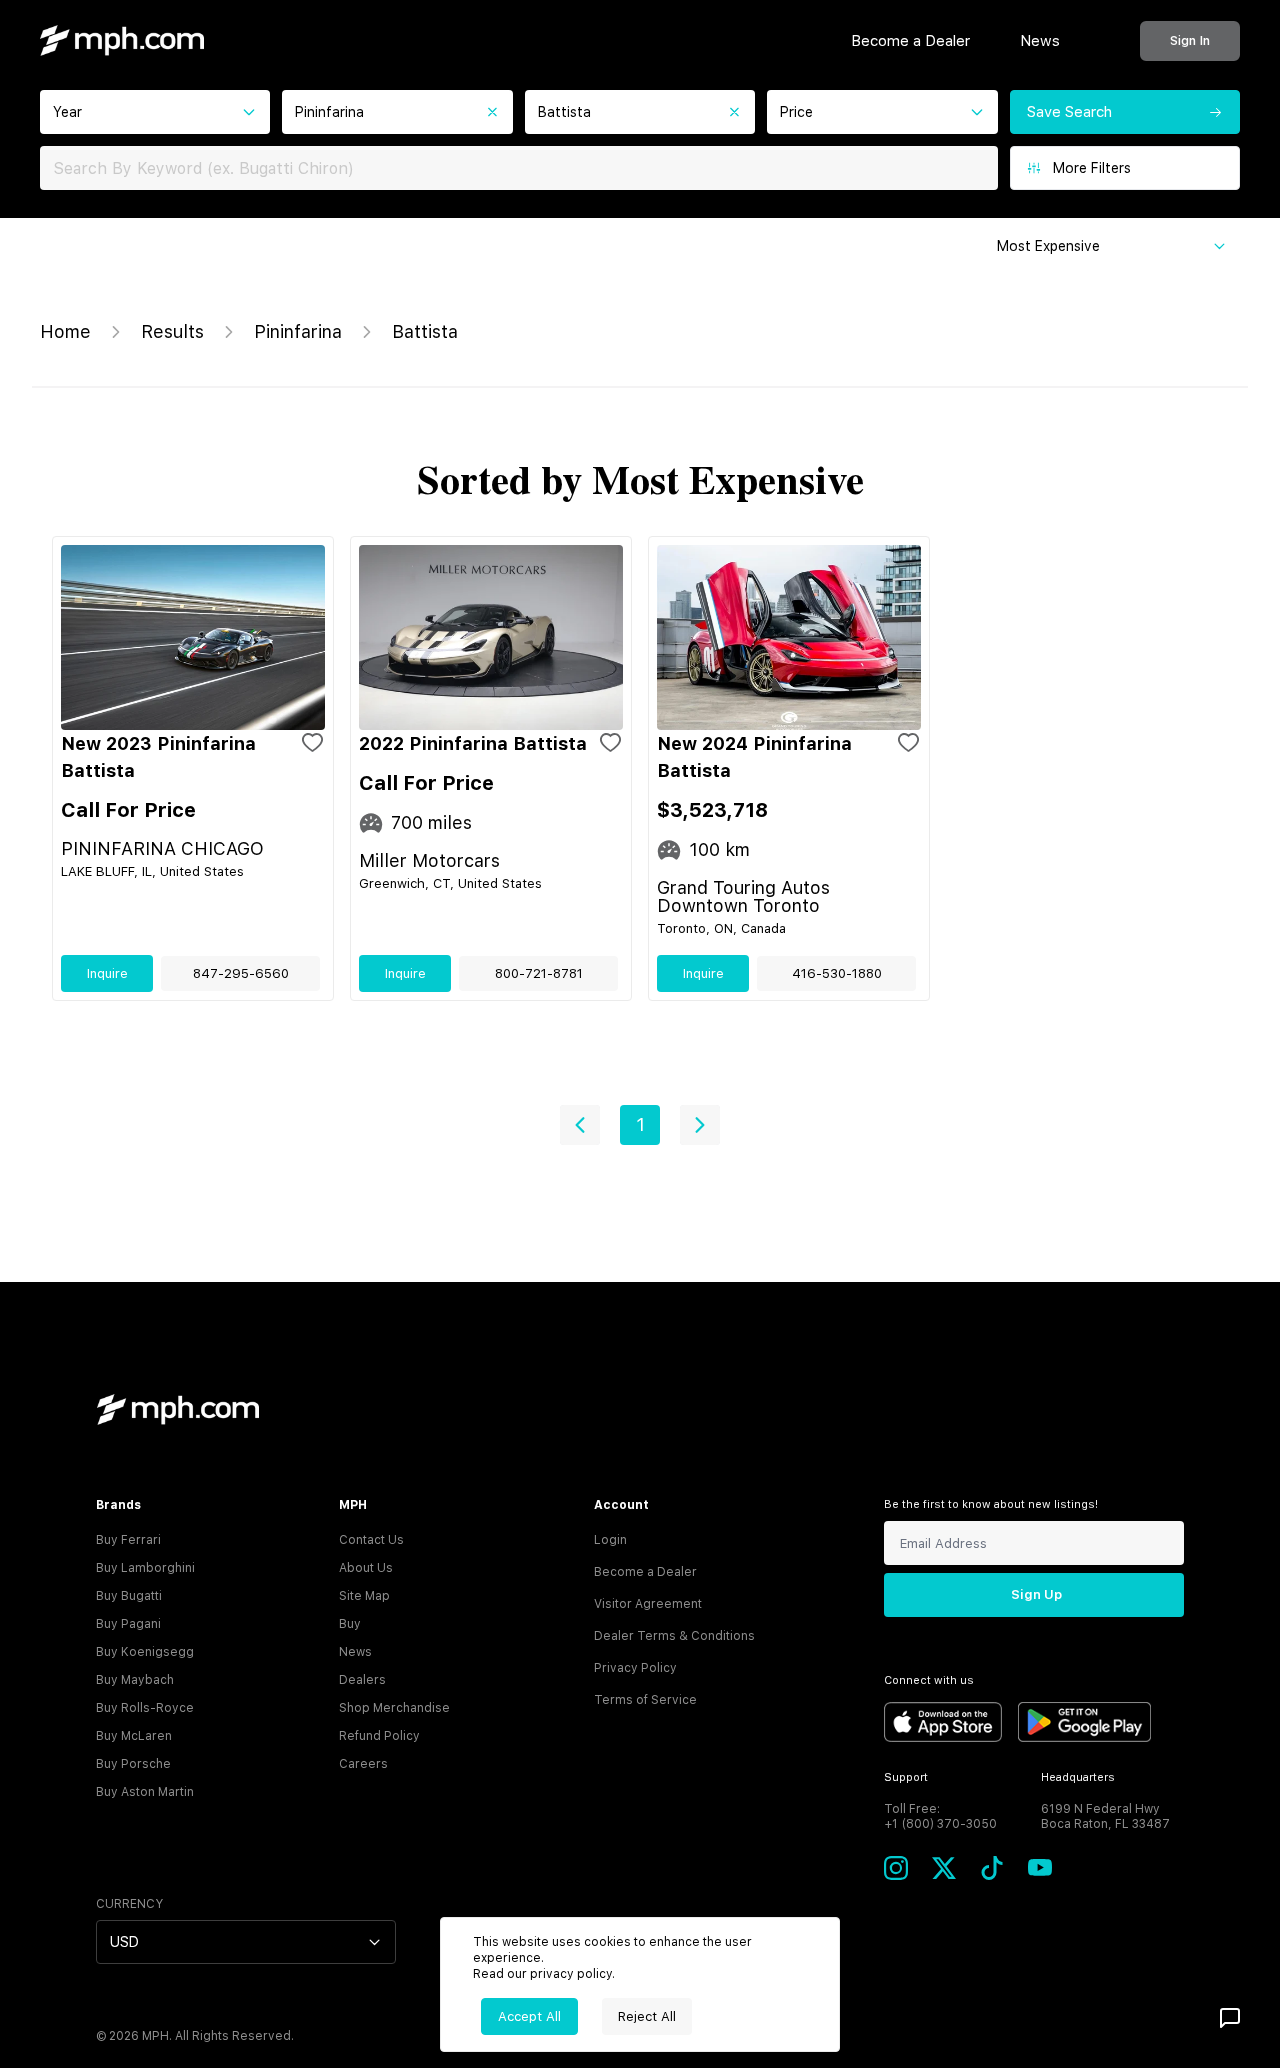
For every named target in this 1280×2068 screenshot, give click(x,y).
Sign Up (1036, 1594)
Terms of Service (645, 1700)
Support (906, 1777)
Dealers (362, 1680)
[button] (580, 1125)
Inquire (107, 973)
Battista (425, 331)
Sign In (1190, 40)
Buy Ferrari (128, 1540)
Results (172, 331)
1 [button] (640, 1124)
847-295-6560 (241, 973)
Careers (363, 1764)
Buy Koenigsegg (145, 1652)
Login (610, 1540)
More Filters (1092, 168)
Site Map (364, 1596)
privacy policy (571, 1974)
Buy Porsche (133, 1764)
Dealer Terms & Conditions (674, 1636)
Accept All (529, 2016)
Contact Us (371, 1540)
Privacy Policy (635, 1668)
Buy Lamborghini (145, 1568)
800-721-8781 (539, 973)
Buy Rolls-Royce (145, 1708)
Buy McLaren (134, 1736)
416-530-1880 (837, 973)
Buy (350, 1624)
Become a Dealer (910, 41)
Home (65, 331)
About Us (366, 1568)
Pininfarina (298, 331)
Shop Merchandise (394, 1708)
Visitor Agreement (648, 1604)
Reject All (647, 2016)
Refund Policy (379, 1736)
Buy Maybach (135, 1680)
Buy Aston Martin (145, 1792)
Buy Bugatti (129, 1596)
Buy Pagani (128, 1624)
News (1040, 41)
